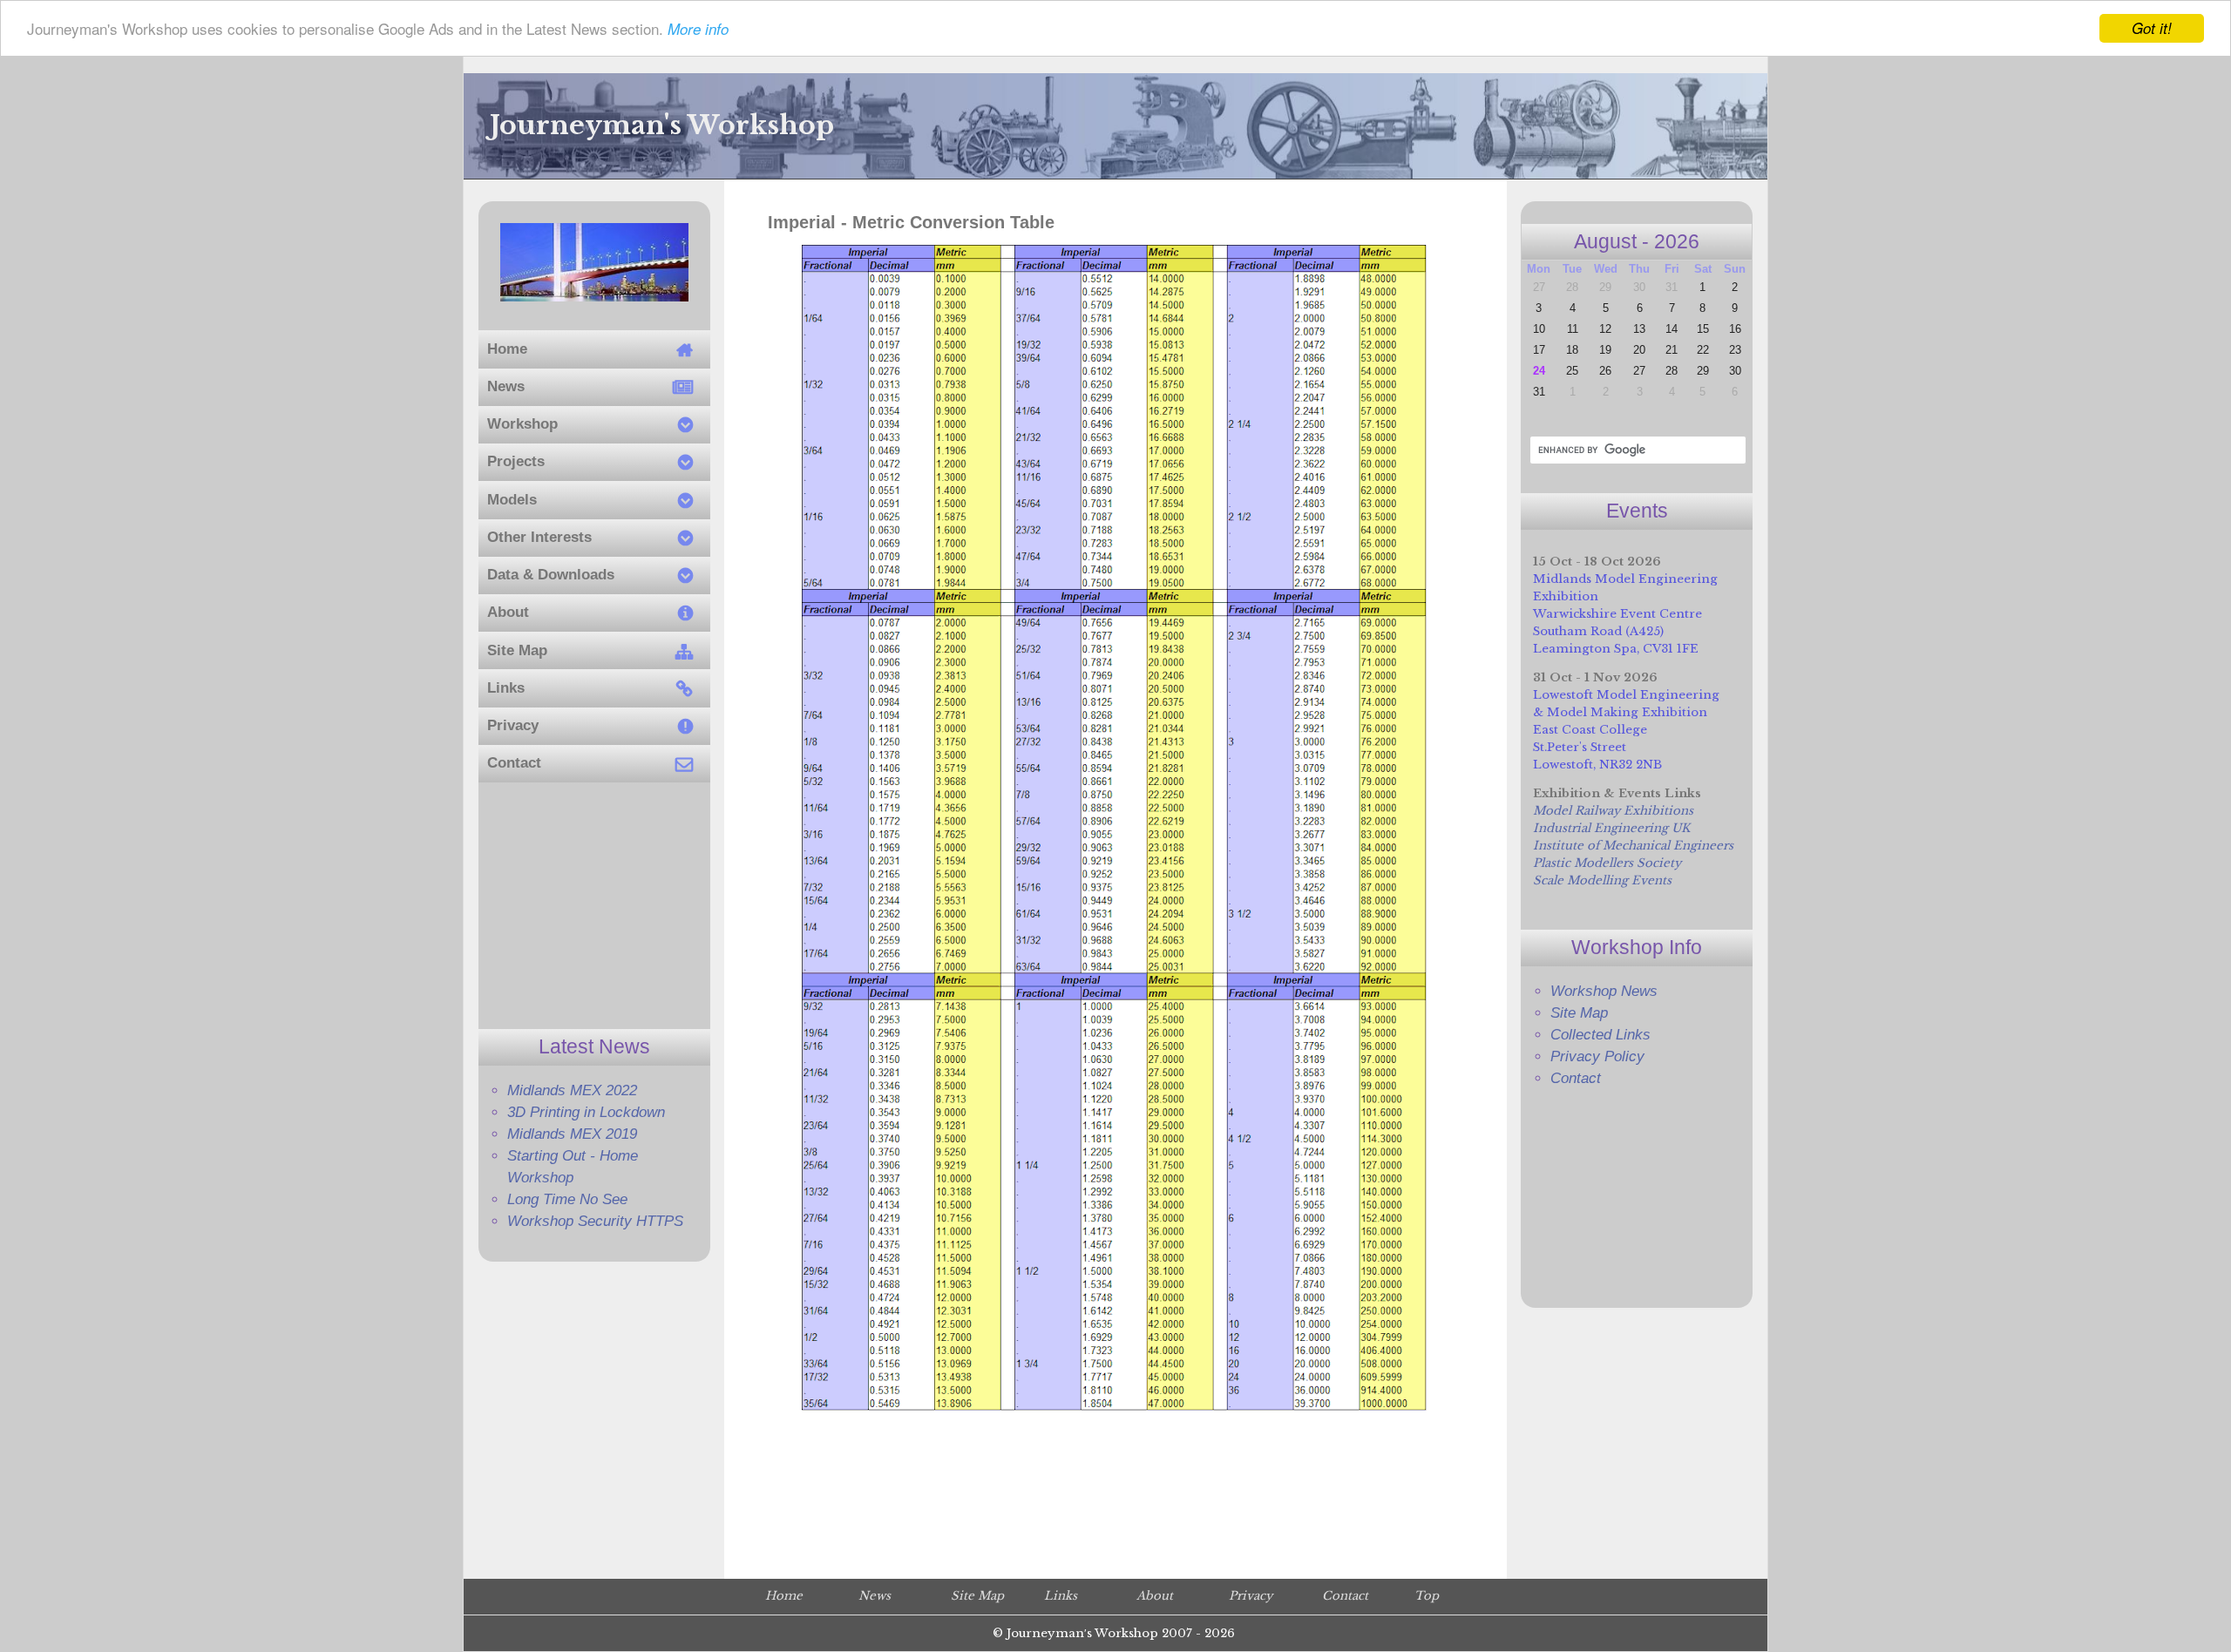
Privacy (1251, 1596)
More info (698, 30)
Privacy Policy (1597, 1056)
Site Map (1579, 1013)
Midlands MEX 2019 (572, 1134)
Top (1427, 1596)
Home (784, 1596)
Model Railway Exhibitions (1613, 811)
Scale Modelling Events (1602, 880)
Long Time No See (567, 1199)
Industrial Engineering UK (1611, 828)
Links (1061, 1596)
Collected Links (1600, 1035)
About (1155, 1596)
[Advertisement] (594, 906)
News (875, 1596)
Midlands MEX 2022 (572, 1090)
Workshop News (1604, 991)
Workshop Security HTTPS (595, 1221)
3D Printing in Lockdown (586, 1112)
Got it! (2152, 28)
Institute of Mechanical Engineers (1633, 846)
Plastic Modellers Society (1607, 863)
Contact (1576, 1078)
